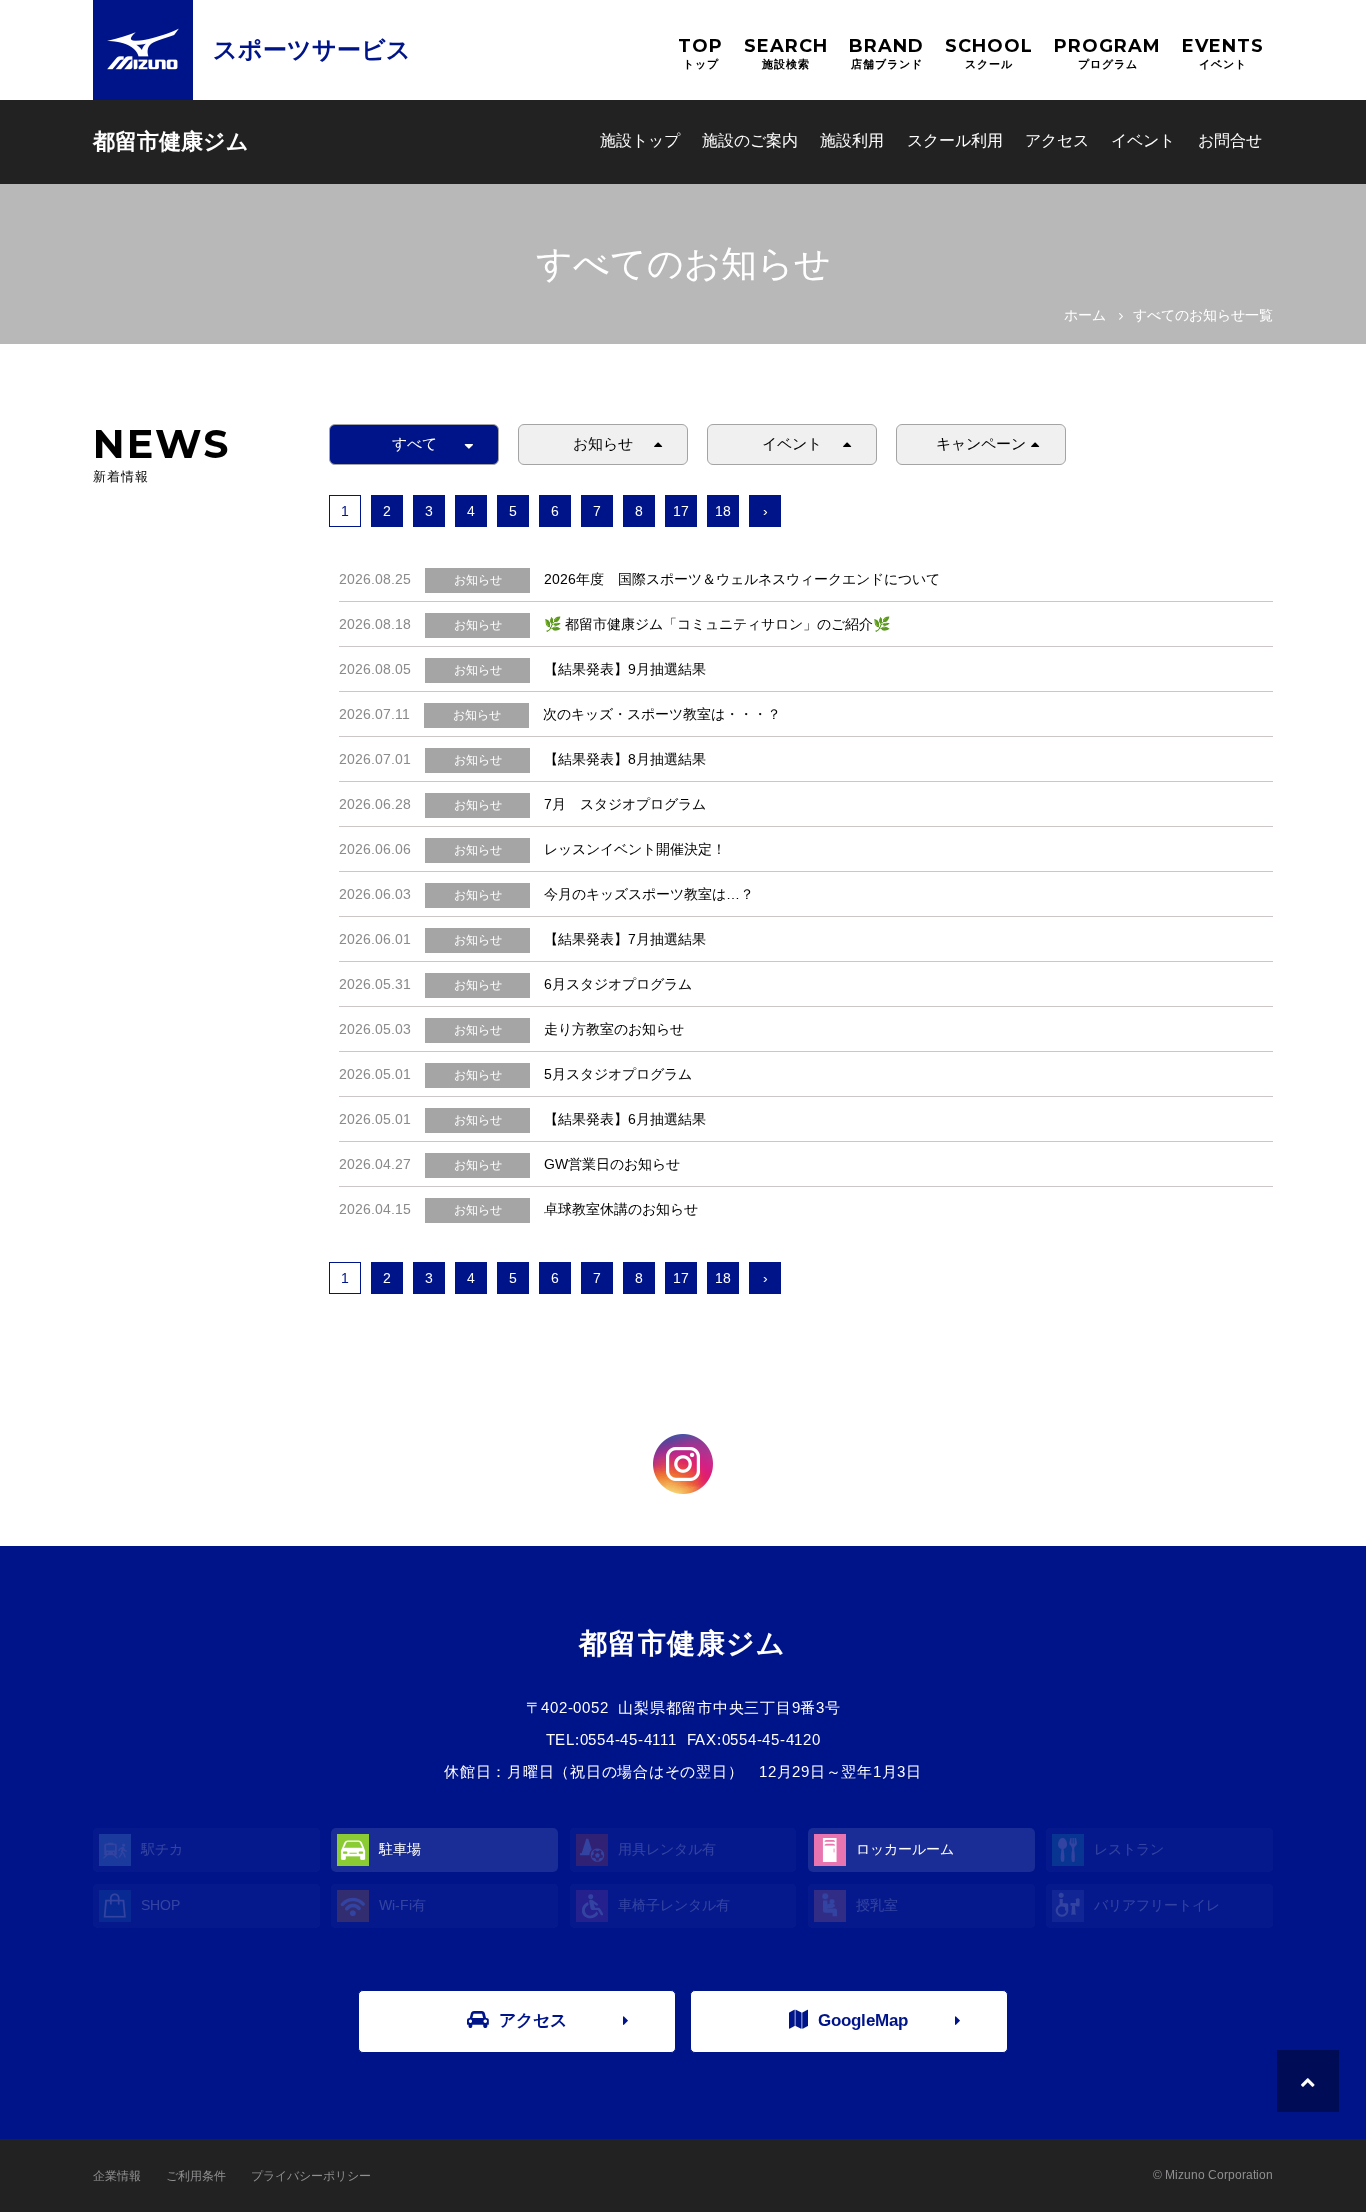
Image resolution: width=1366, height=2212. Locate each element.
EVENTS (1223, 52)
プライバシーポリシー (311, 2176)
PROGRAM (1107, 52)
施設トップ (640, 140)
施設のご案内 (750, 140)
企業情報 (117, 2176)
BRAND (886, 52)
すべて (414, 443)
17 (681, 511)
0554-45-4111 (628, 1739)
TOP (700, 52)
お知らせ (603, 443)
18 (723, 511)
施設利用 (852, 140)
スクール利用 (955, 140)
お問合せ (1230, 140)
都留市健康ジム (171, 141)
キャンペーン (981, 443)
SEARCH (786, 52)
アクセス (1057, 140)
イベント (1143, 140)
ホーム (1085, 315)
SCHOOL (989, 52)
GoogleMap (863, 2020)
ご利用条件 (196, 2176)
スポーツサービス (312, 49)
